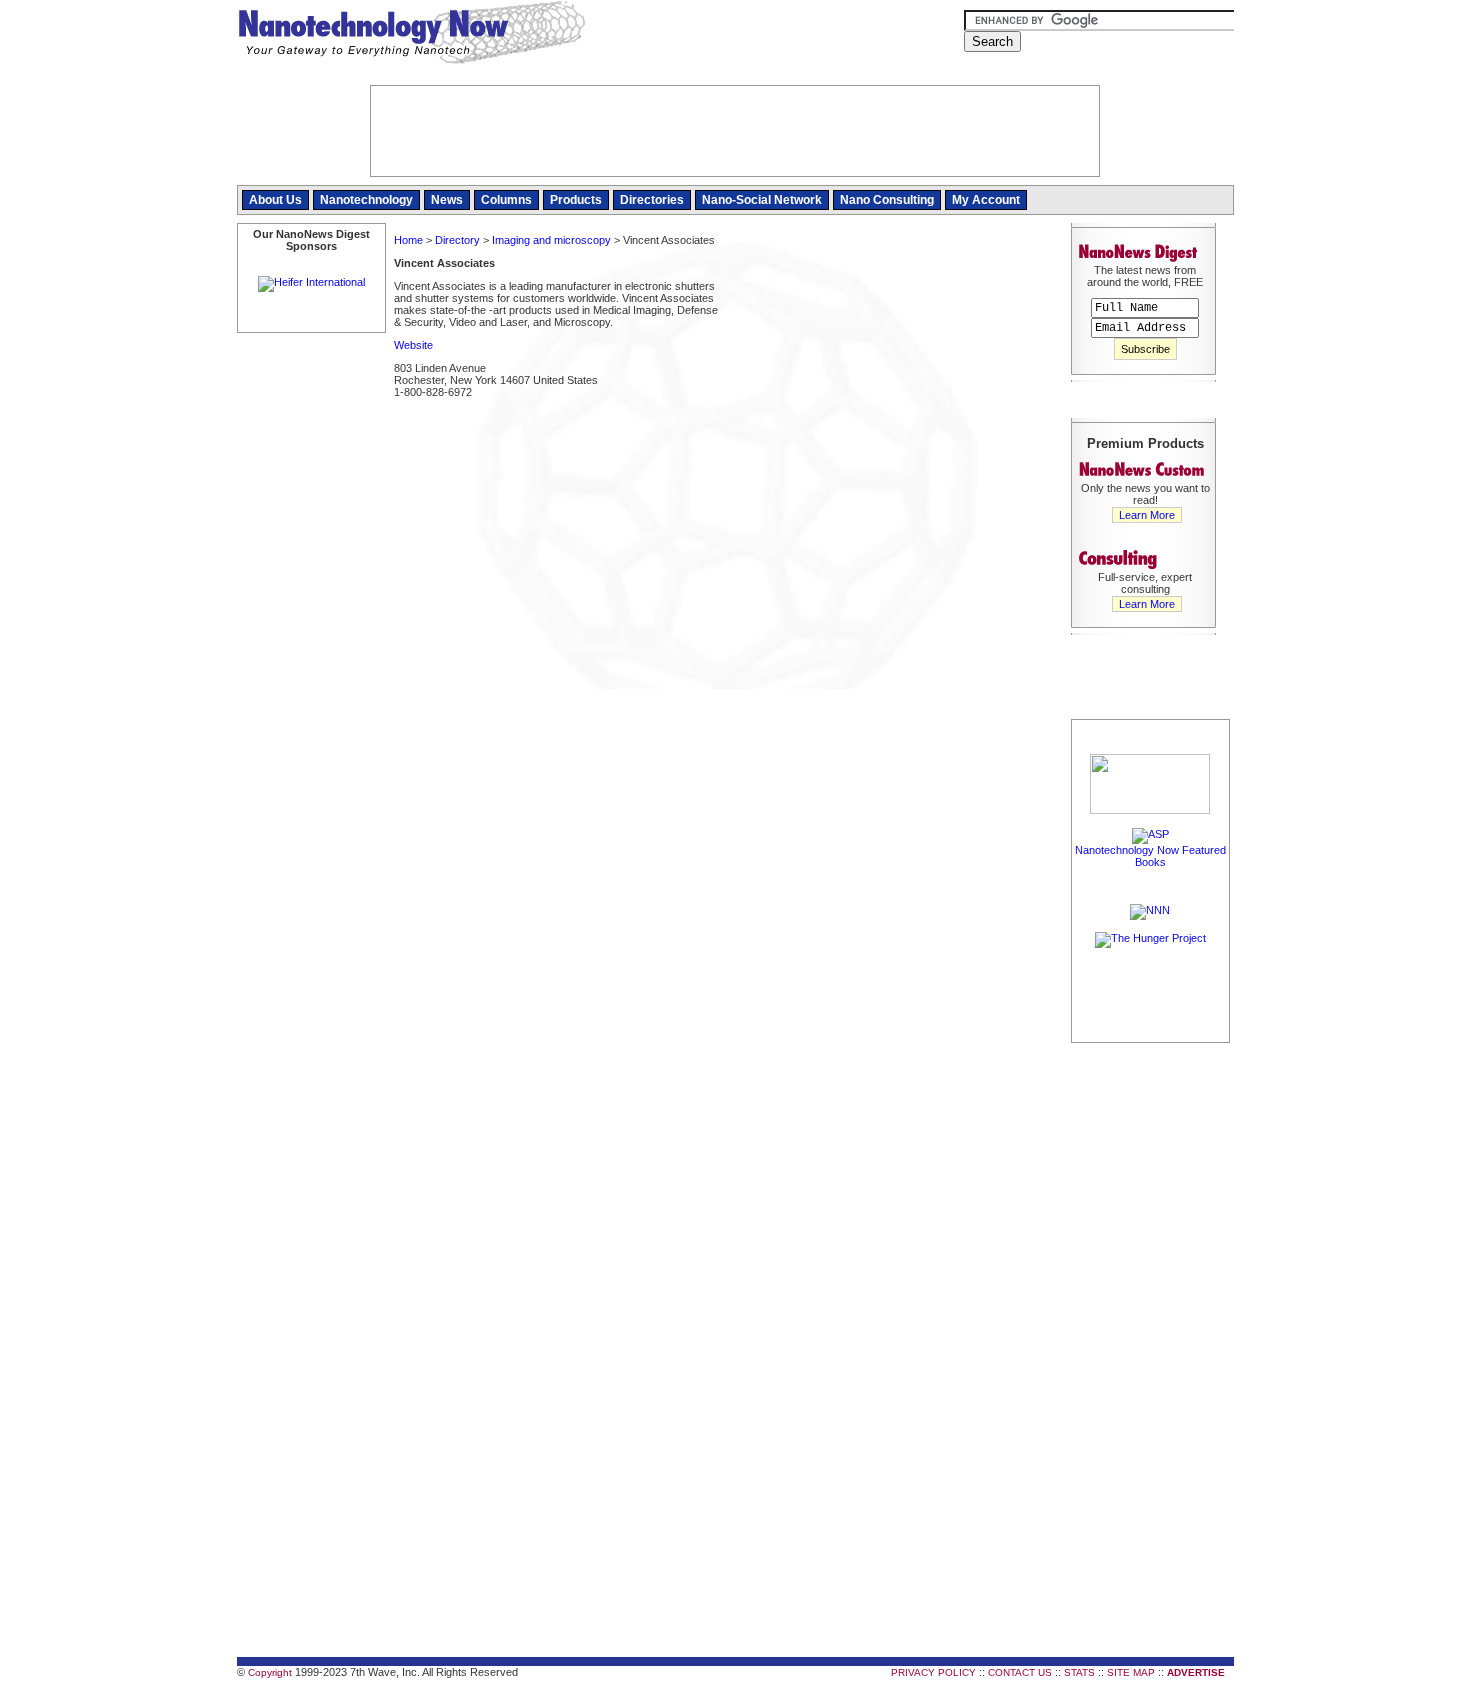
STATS (1079, 1672)
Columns (506, 200)
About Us (275, 200)
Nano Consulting (887, 200)
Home (408, 240)
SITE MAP (1131, 1672)
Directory (457, 240)
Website (413, 345)
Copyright (270, 1672)
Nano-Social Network (762, 200)
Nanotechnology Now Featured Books (1150, 856)
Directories (652, 200)
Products (576, 200)
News (447, 200)
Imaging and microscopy (551, 240)
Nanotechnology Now (411, 35)
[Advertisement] (895, 374)
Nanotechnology (366, 200)
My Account (986, 200)
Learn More (1147, 515)
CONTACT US (1020, 1672)
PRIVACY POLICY (933, 1672)
